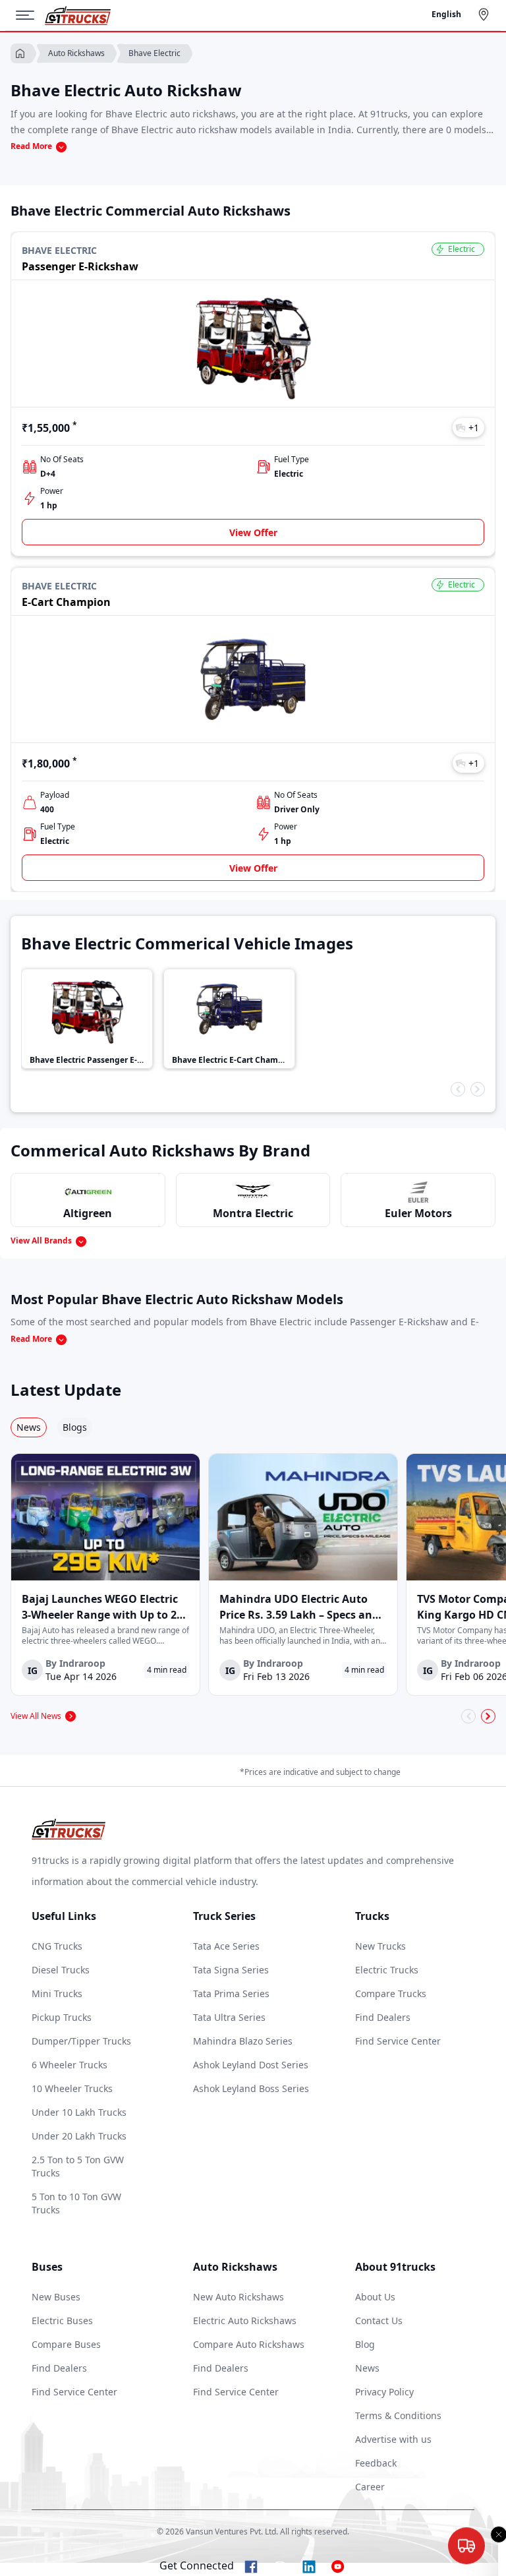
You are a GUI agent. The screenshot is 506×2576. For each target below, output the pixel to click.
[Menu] (30, 15)
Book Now (464, 2559)
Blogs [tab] (75, 1427)
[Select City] (486, 15)
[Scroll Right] (478, 1089)
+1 (474, 428)
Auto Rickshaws (76, 53)
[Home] (78, 15)
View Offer (253, 532)
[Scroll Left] (458, 1089)
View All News (36, 1716)
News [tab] (29, 1427)
